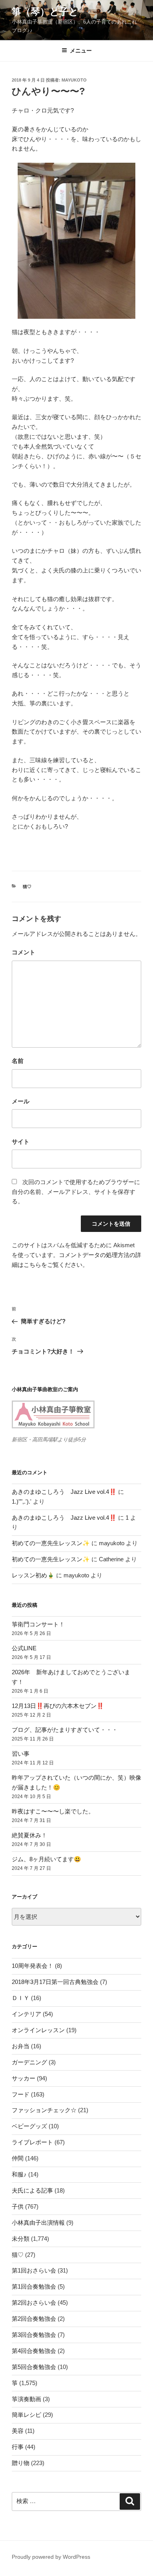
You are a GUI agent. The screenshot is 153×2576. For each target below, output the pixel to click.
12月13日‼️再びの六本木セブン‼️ (58, 1706)
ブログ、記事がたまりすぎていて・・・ (65, 1730)
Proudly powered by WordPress (51, 2557)
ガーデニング (29, 2062)
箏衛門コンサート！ (38, 1624)
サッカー (24, 2078)
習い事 (21, 1754)
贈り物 (21, 2463)
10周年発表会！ (33, 1966)
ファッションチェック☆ (44, 2110)
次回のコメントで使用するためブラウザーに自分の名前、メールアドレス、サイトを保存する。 (76, 1192)
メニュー (81, 51)
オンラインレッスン (38, 2030)
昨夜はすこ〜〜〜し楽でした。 (53, 1811)
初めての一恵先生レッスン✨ (51, 1543)
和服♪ (19, 2174)
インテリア (26, 2014)
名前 (18, 1061)
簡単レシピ (26, 2415)
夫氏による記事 (32, 2190)
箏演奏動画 (26, 2399)
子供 (18, 2206)
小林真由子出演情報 (38, 2223)
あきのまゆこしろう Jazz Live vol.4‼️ (64, 1492)
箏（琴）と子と (45, 12)
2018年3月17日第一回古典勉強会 (55, 1982)
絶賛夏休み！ (29, 1835)
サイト (21, 1142)
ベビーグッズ (29, 2126)
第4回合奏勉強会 (34, 2351)
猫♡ (27, 887)
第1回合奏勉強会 (34, 2286)
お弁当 (21, 2046)
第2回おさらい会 (34, 2303)
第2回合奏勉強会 (34, 2319)
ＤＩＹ (21, 1998)
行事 (18, 2447)
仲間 (18, 2158)
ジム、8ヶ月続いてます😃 (46, 1859)
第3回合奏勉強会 (34, 2335)
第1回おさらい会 (34, 2270)
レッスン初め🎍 (33, 1575)
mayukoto (74, 80)
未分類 (21, 2239)
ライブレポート (32, 2142)
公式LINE (24, 1648)
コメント (24, 952)
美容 (18, 2431)
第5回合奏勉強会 (34, 2367)
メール (21, 1101)
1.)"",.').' (22, 1501)
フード (21, 2094)
